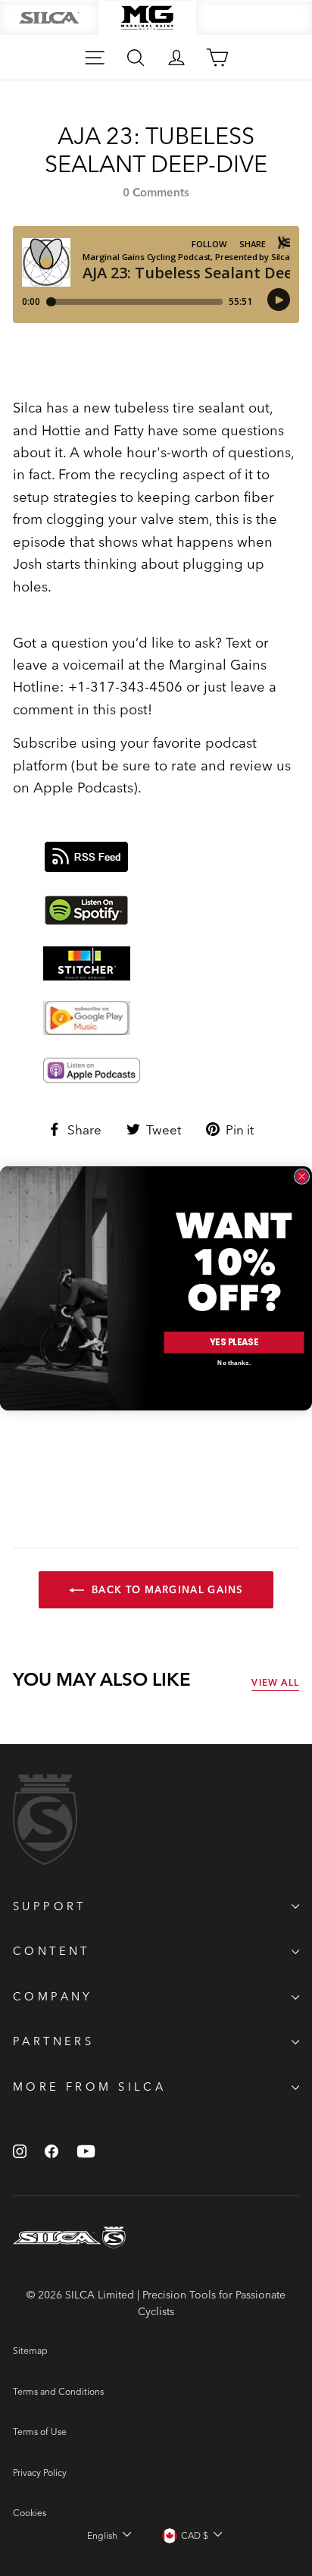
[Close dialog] (301, 1176)
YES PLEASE (234, 1341)
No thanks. (234, 1363)
